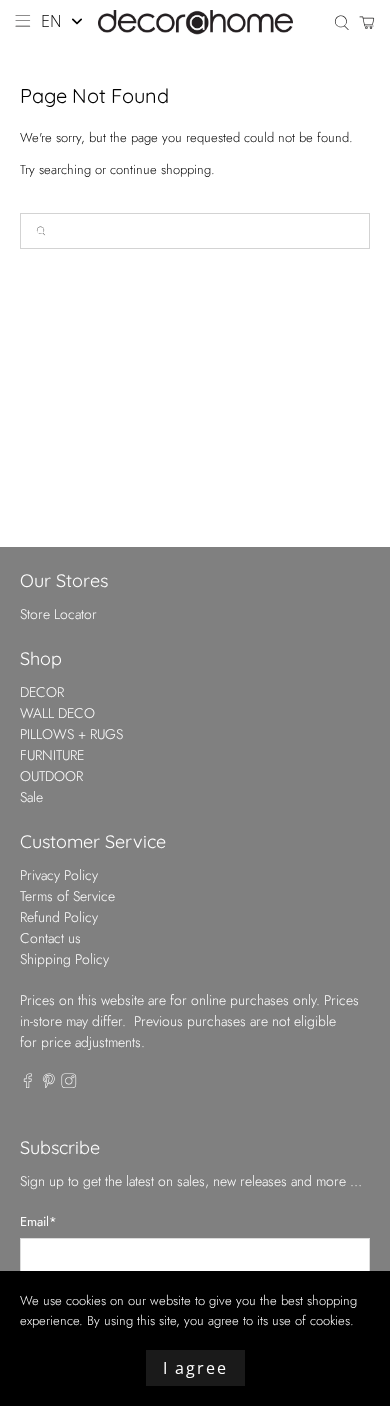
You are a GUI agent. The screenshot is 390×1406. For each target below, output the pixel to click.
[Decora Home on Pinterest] (49, 1083)
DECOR (42, 692)
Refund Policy (59, 917)
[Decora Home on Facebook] (28, 1083)
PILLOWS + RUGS (71, 734)
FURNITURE (52, 755)
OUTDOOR (51, 776)
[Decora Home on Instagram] (69, 1083)
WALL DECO (57, 713)
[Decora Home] (195, 22)
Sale (31, 797)
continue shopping (160, 169)
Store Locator (58, 614)
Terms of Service (67, 896)
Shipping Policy (64, 959)
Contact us (50, 938)
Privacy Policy (59, 875)
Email (38, 1221)
